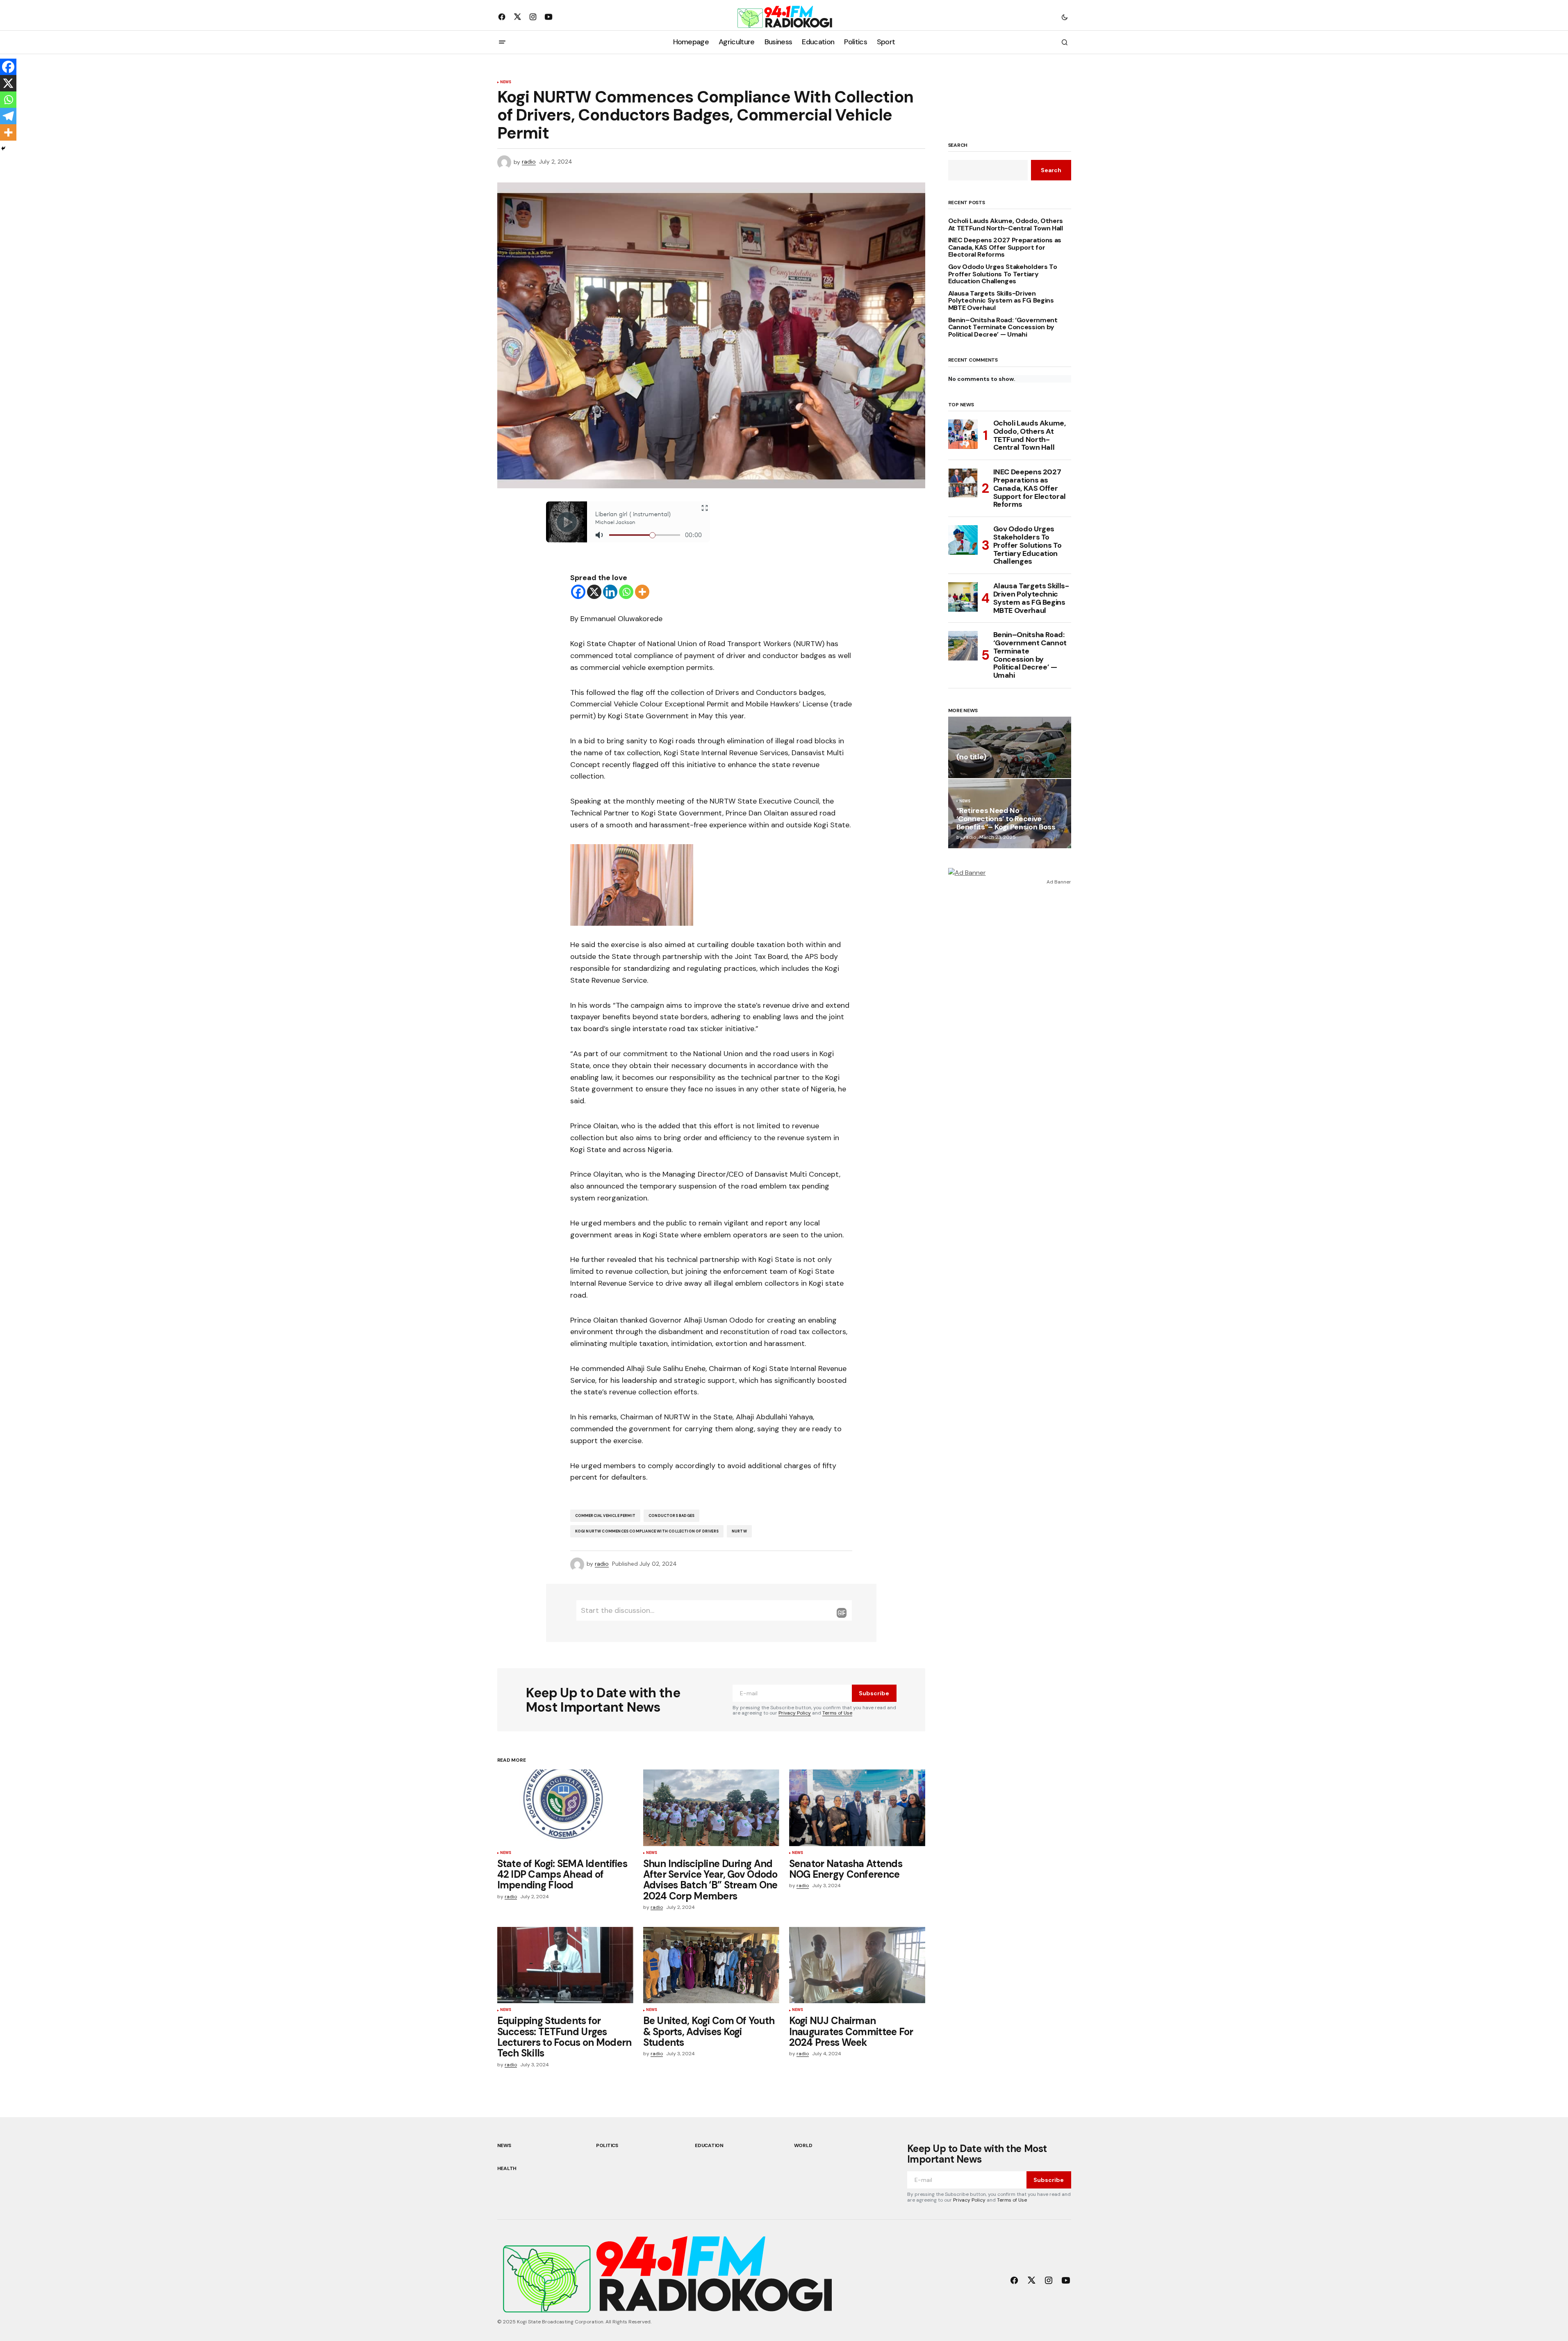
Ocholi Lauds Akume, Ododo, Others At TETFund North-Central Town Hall (1006, 224)
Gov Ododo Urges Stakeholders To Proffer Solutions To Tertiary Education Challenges (1003, 274)
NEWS (506, 82)
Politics (607, 2145)
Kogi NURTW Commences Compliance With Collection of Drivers (647, 1531)
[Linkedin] (610, 592)
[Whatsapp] (626, 592)
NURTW (739, 1531)
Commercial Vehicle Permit (605, 1516)
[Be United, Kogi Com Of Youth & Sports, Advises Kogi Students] (711, 1965)
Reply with (842, 1613)
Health (507, 2168)
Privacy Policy (795, 1713)
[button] (1065, 17)
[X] (594, 592)
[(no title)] (1010, 747)
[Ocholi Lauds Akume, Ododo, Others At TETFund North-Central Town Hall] (963, 434)
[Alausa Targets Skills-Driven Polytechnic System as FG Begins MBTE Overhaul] (963, 597)
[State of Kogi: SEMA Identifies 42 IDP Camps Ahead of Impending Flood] (565, 1808)
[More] (642, 592)
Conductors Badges (671, 1516)
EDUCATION (709, 2145)
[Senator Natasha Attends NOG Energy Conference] (857, 1808)
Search (958, 146)
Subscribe (874, 1693)
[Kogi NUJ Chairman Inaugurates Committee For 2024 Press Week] (857, 1965)
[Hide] (3, 148)
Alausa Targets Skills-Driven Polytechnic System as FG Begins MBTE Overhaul (1001, 301)
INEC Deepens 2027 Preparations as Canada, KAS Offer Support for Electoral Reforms (1005, 247)
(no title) (971, 757)
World (803, 2145)
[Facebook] (578, 592)
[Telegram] (8, 116)
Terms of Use (837, 1713)
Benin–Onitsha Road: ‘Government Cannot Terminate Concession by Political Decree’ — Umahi (1003, 327)
